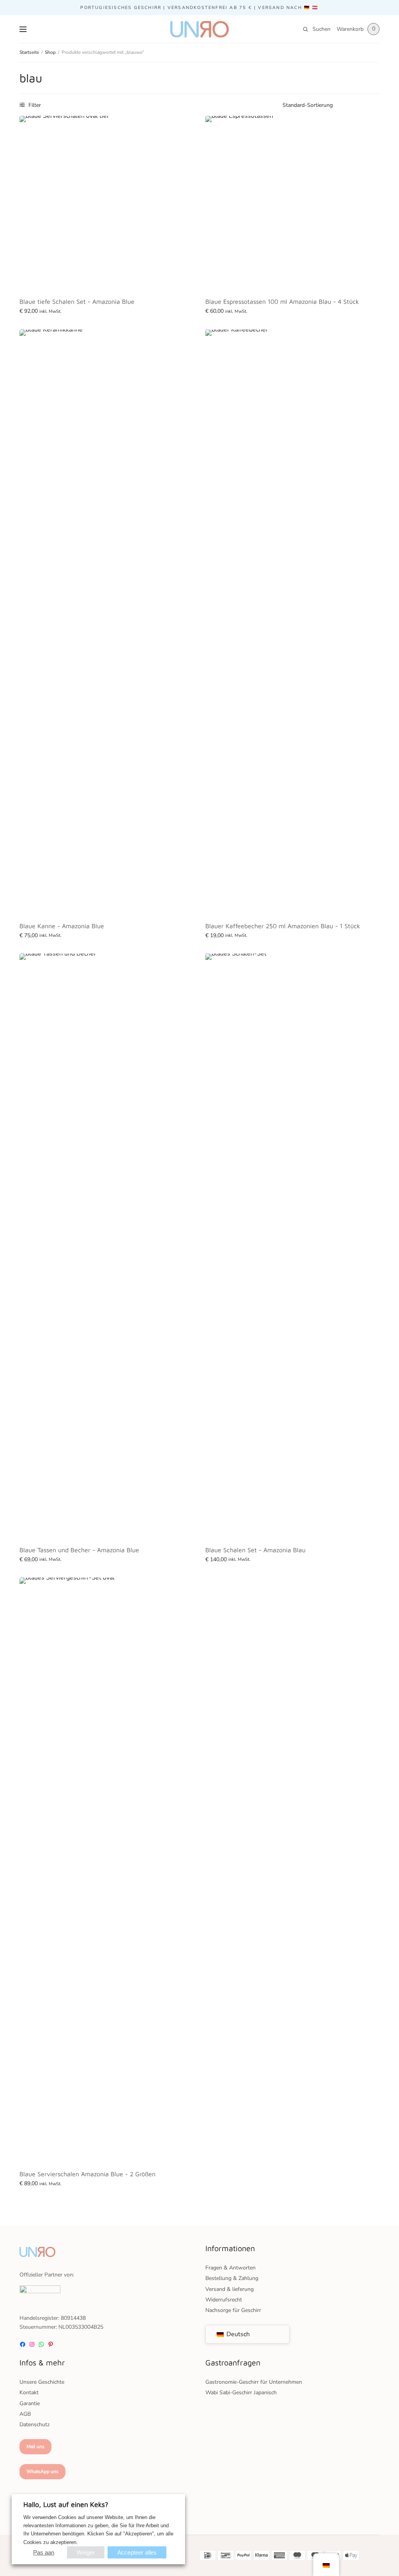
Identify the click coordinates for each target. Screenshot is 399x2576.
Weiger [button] (86, 2552)
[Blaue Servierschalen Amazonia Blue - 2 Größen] (107, 1870)
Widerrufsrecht (224, 2300)
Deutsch (237, 2334)
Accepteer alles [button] (137, 2552)
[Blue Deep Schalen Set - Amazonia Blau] (107, 203)
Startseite (29, 52)
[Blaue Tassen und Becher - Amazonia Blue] (107, 1246)
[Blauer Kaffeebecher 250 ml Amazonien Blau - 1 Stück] (292, 622)
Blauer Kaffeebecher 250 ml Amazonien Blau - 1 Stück (283, 926)
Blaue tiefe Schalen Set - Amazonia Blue (77, 301)
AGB (25, 2414)
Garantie (30, 2403)
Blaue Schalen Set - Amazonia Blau (255, 1550)
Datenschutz (34, 2424)
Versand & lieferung (230, 2289)
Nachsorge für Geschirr (233, 2310)
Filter (34, 105)
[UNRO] (199, 29)
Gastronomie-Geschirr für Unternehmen (254, 2382)
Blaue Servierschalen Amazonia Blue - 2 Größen (87, 2174)
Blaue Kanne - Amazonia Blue (62, 926)
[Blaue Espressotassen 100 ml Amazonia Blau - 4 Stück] (292, 203)
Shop (50, 52)
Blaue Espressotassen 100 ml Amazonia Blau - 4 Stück (282, 301)
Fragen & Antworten (230, 2268)
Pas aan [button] (44, 2552)
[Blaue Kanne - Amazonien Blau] (107, 622)
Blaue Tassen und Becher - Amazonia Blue (79, 1550)
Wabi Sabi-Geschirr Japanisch (241, 2393)
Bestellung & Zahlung (232, 2278)
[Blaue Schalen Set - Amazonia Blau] (292, 1246)
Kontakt (29, 2393)
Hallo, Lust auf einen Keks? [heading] (66, 2504)
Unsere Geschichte (42, 2382)
